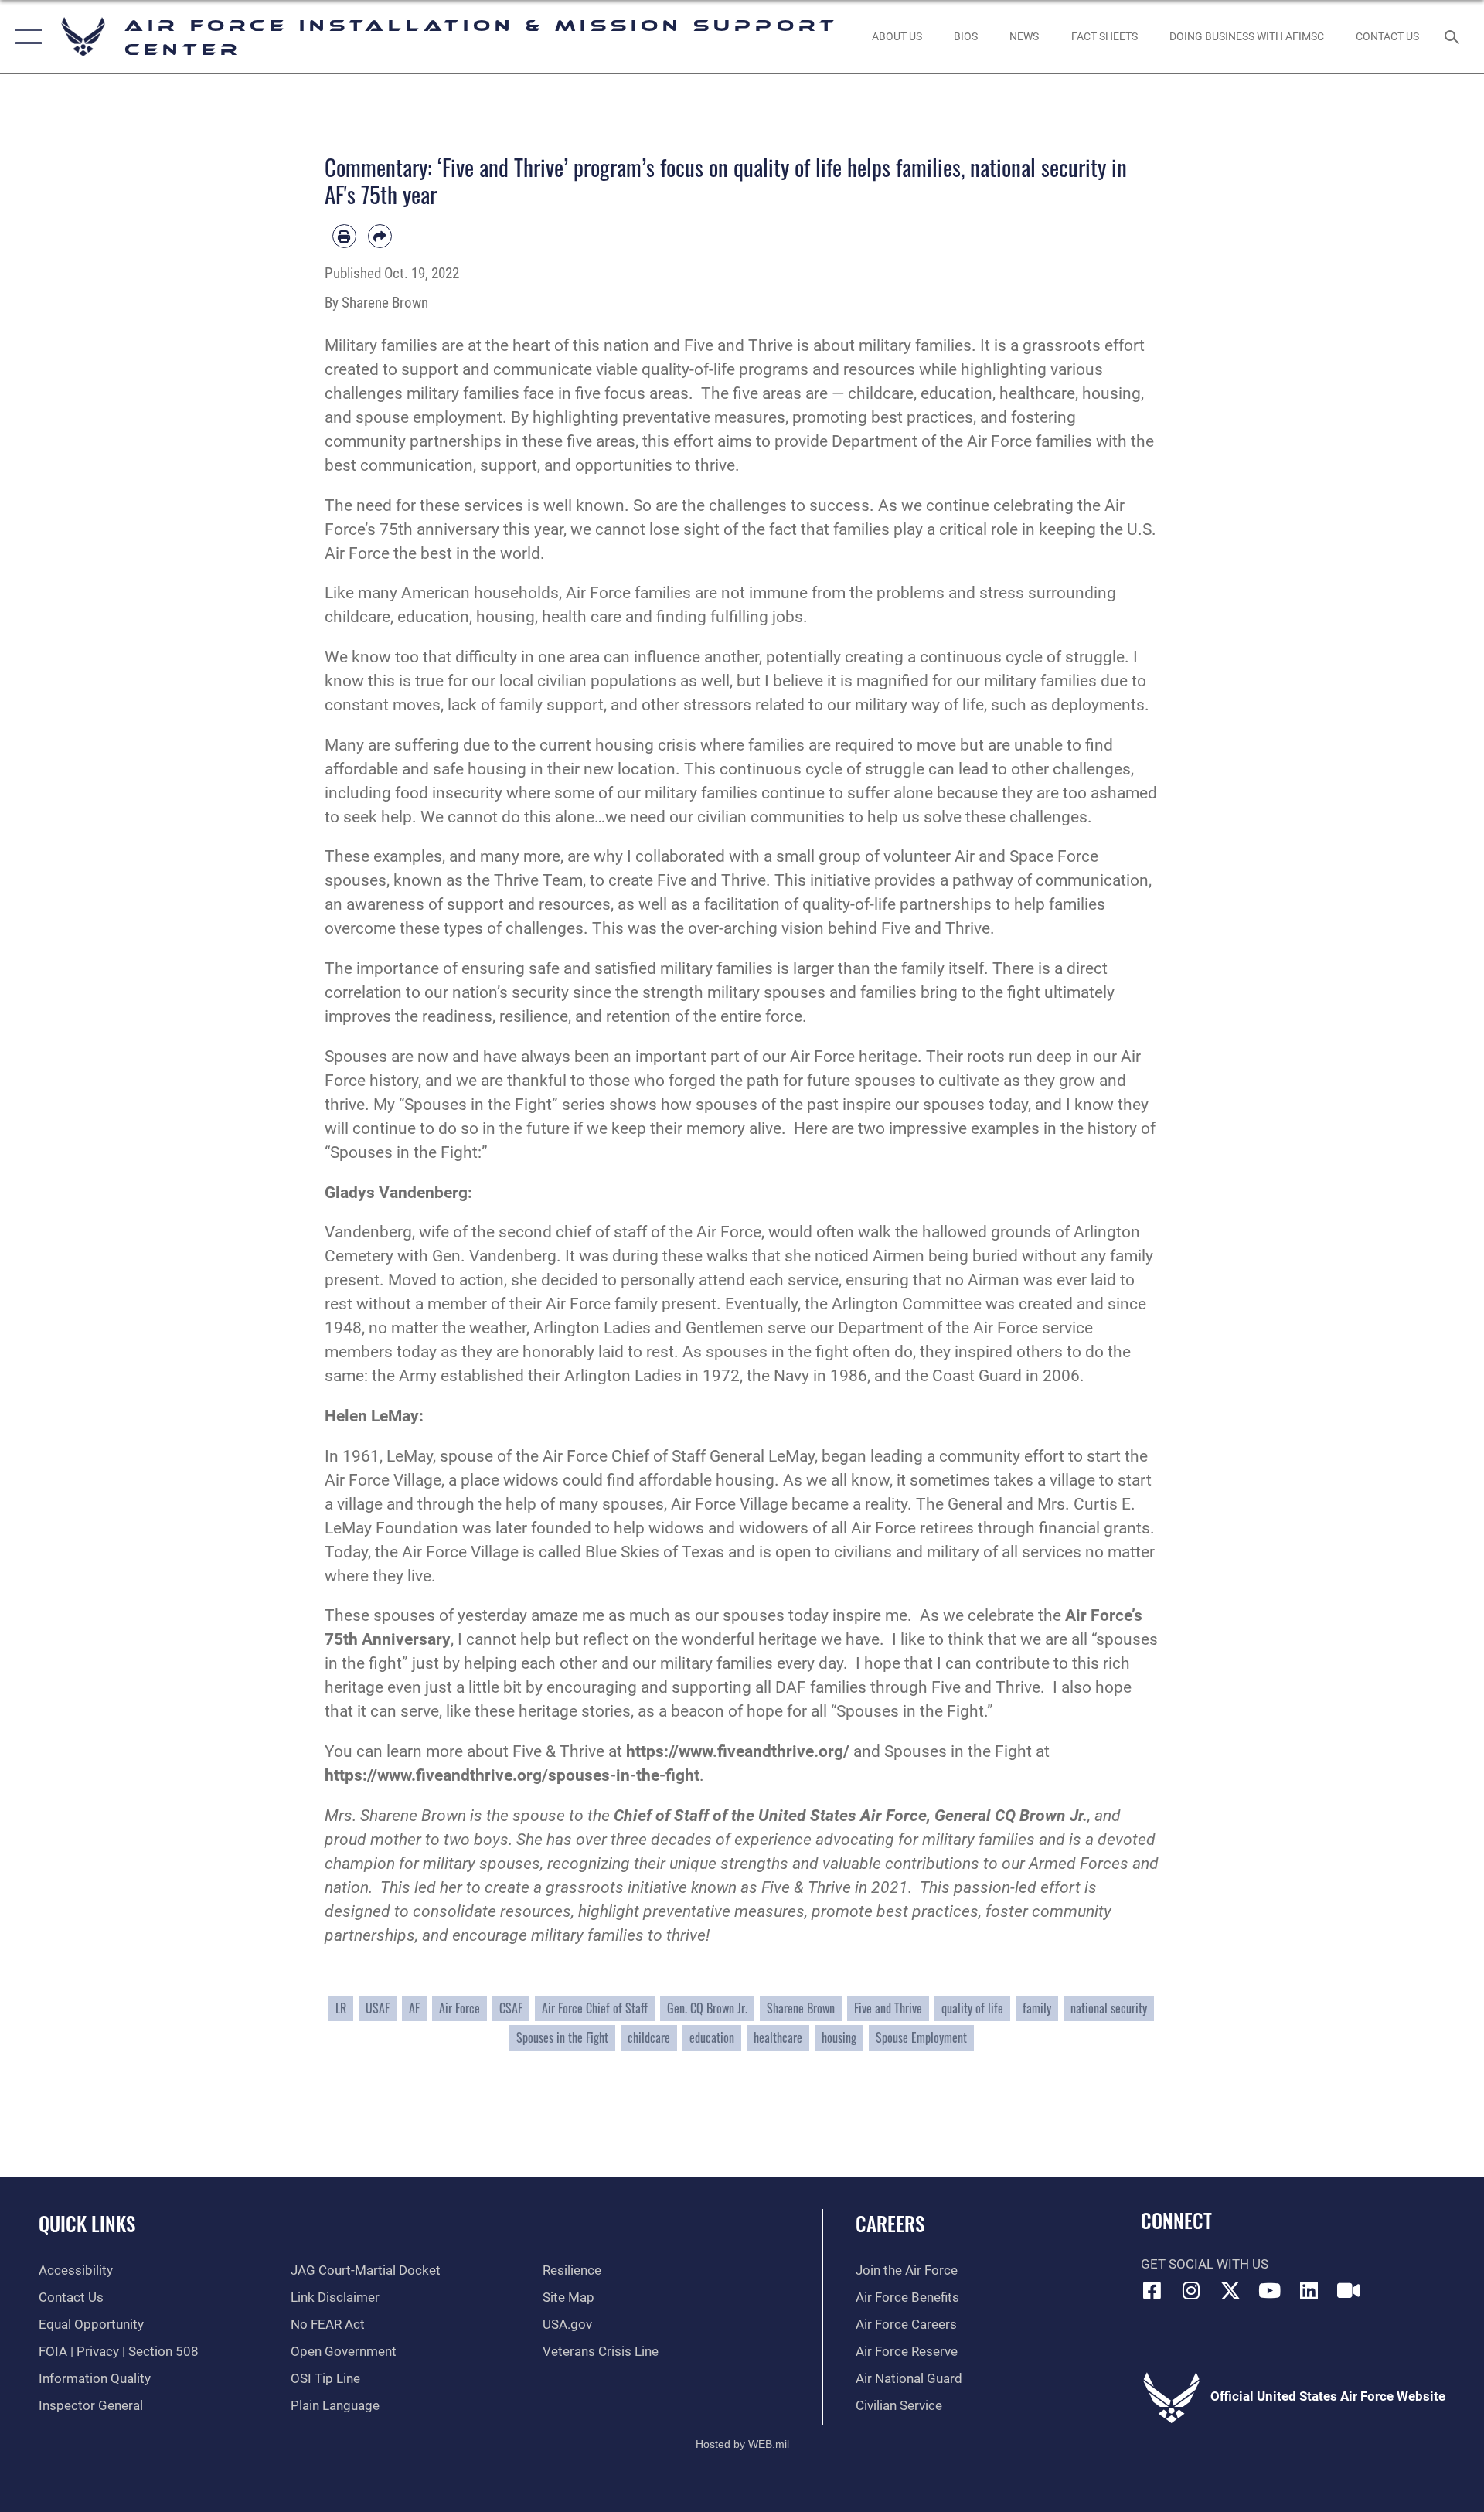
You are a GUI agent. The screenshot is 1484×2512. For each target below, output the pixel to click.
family (1037, 2008)
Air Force (459, 2008)
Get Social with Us (1205, 2264)
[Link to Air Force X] (1230, 2290)
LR (341, 2008)
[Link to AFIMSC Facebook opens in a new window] (1152, 2290)
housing (839, 2037)
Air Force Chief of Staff (595, 2008)
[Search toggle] (1453, 37)
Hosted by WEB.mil (742, 2444)
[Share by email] (380, 236)
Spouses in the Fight (562, 2037)
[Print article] (344, 236)
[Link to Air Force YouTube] (1270, 2290)
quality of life (972, 2008)
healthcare (778, 2037)
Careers (890, 2223)
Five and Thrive (888, 2008)
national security (1109, 2008)
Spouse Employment (921, 2037)
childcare (649, 2037)
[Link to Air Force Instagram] (1191, 2290)
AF (414, 2008)
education (712, 2037)
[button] (25, 37)
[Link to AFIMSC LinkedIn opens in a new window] (1309, 2290)
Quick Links (87, 2223)
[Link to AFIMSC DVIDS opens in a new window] (1348, 2290)
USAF (378, 2008)
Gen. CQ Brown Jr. (707, 2008)
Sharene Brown (801, 2008)
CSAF (511, 2008)
